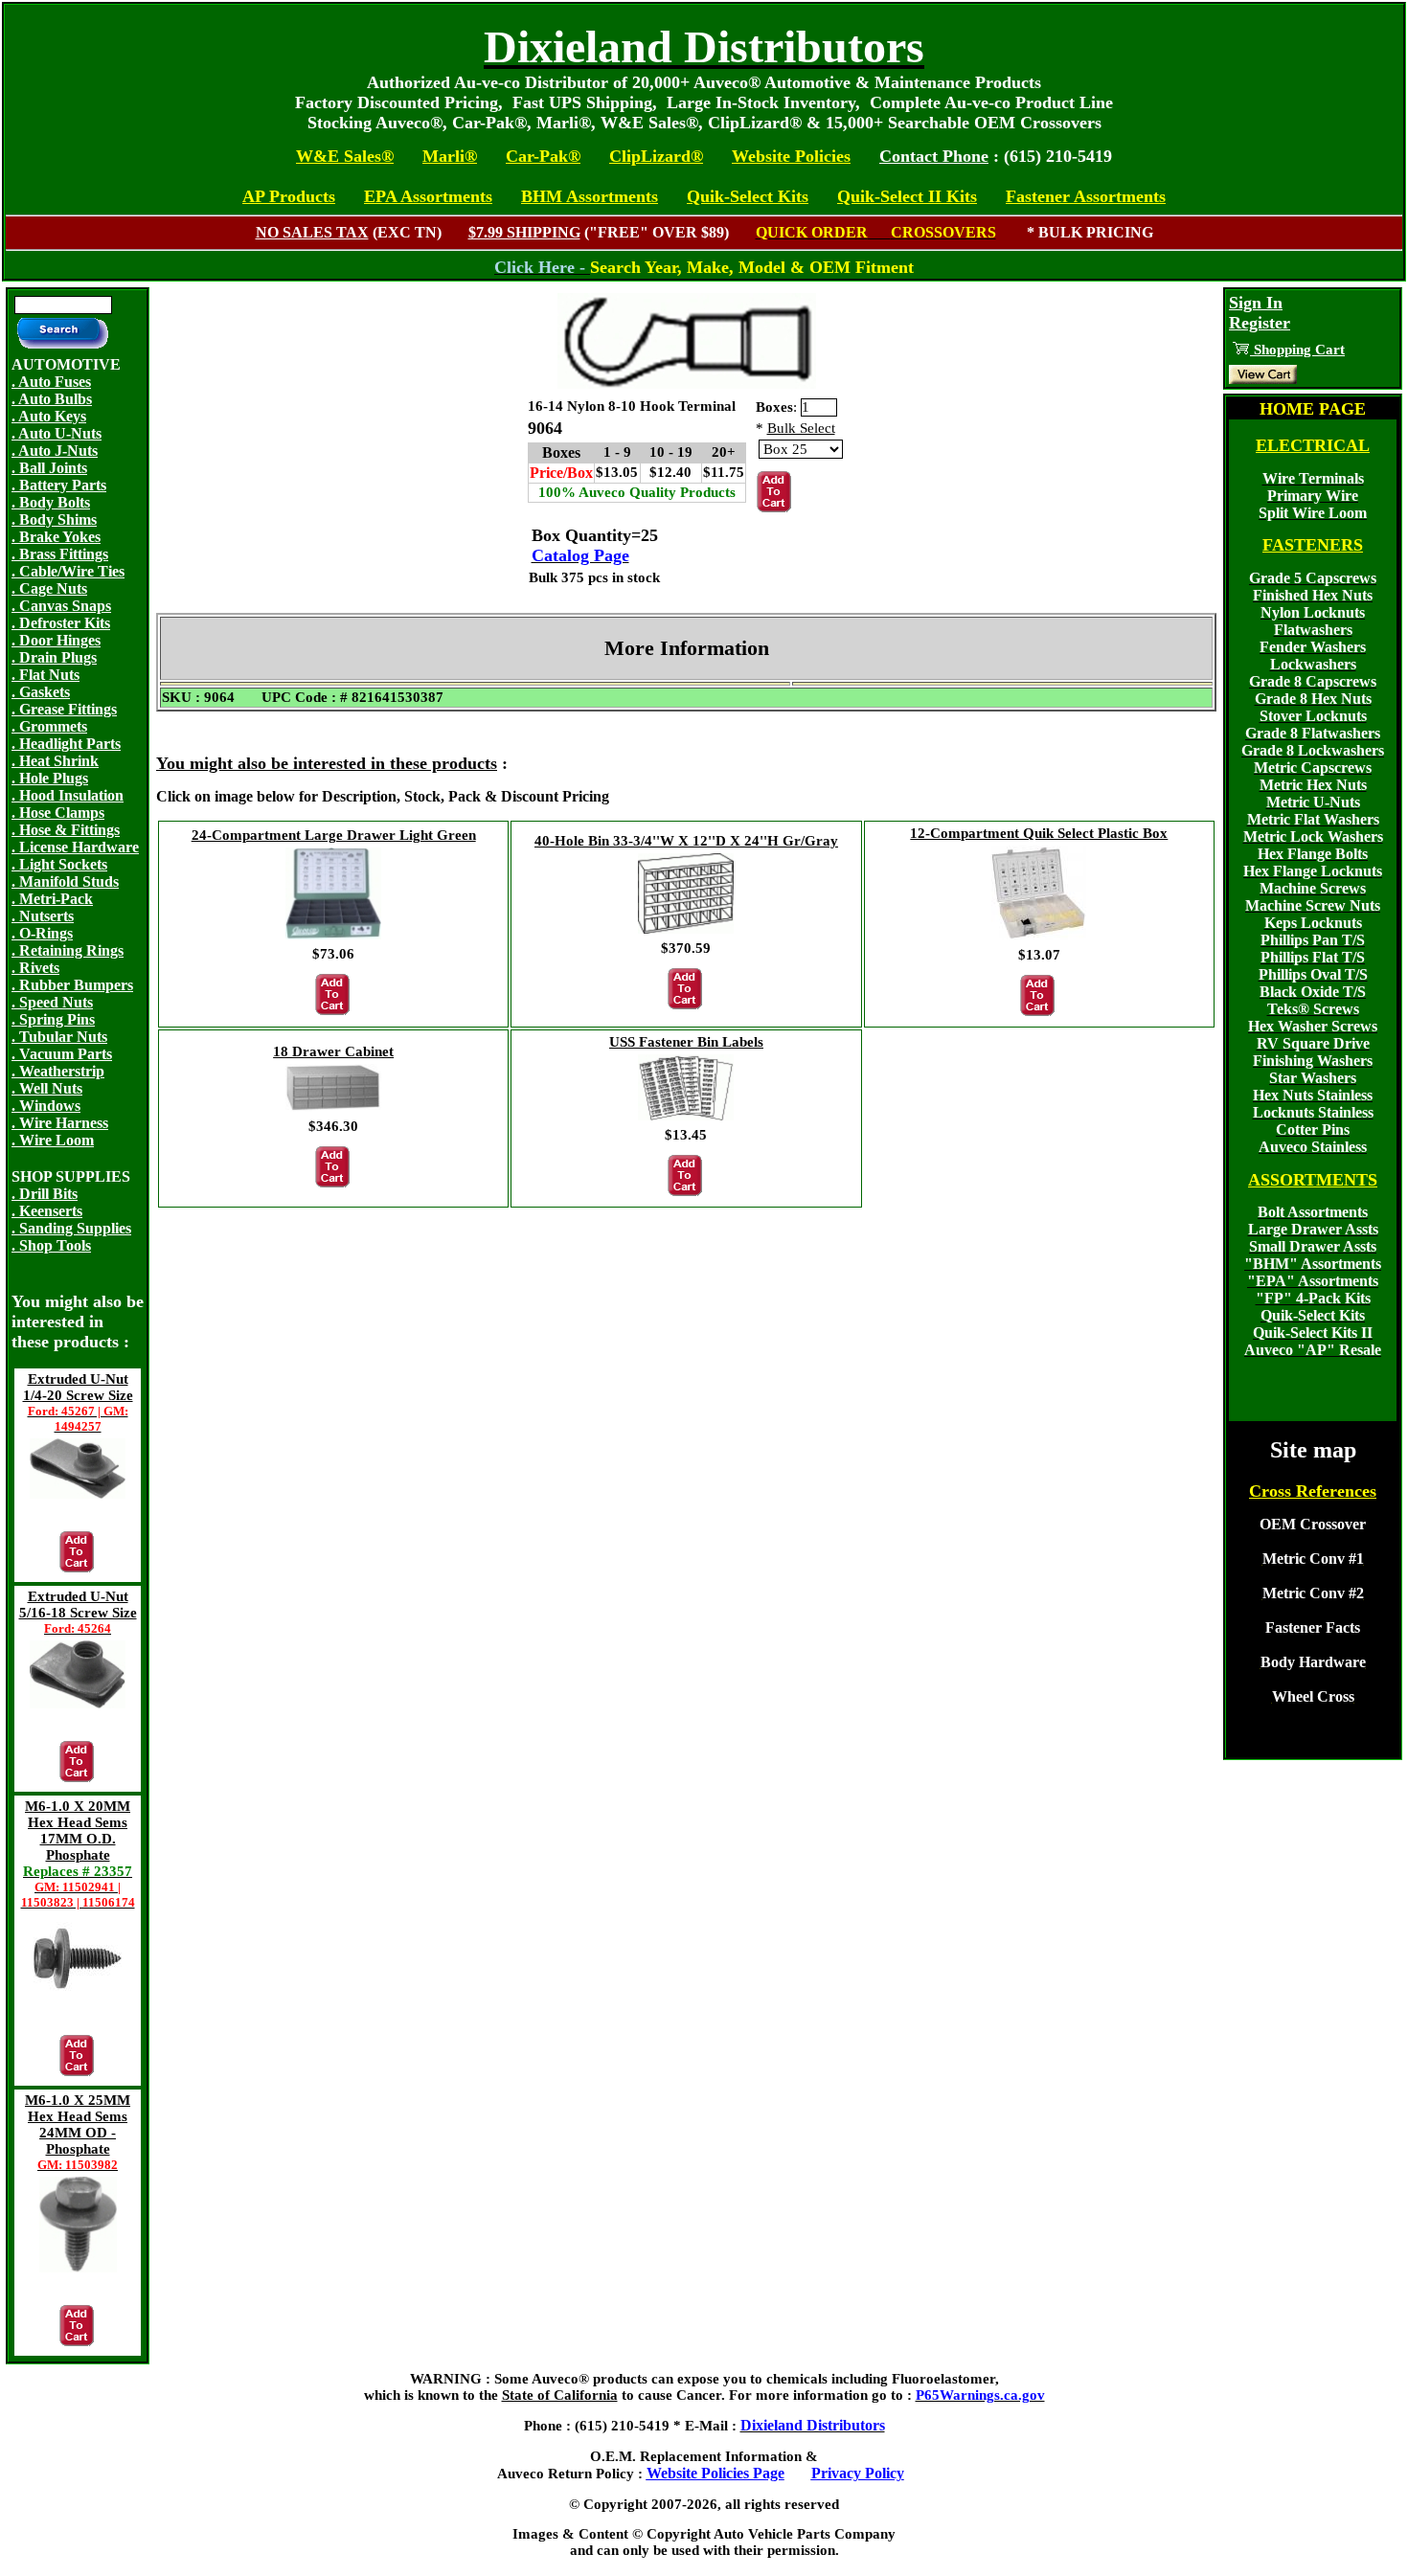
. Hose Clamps (58, 813)
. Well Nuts (47, 1088)
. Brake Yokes (56, 537)
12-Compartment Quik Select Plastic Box (1039, 833)
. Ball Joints (49, 468)
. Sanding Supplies (71, 1228)
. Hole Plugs (50, 778)
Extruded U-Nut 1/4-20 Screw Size (78, 1402)
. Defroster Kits (61, 623)
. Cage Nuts (49, 588)
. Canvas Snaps (61, 606)
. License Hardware (75, 847)
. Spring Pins (53, 1019)
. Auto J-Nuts (55, 451)
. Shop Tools (51, 1245)
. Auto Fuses (51, 382)
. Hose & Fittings (66, 830)
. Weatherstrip (58, 1071)
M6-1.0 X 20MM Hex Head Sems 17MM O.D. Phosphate (78, 1854)
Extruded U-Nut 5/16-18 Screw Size (78, 1612)
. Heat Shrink (55, 761)
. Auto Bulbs (52, 399)
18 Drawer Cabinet (333, 1051)
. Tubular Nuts (59, 1037)
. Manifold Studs (65, 881)
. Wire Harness (60, 1123)
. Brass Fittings (60, 554)
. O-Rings (42, 933)
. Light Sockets (59, 864)
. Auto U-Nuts (57, 433)
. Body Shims (54, 520)
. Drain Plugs (54, 657)
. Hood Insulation (68, 795)
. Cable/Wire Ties (68, 571)
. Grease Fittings (64, 709)
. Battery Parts (59, 485)
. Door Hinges (56, 640)
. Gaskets (41, 692)
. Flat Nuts (45, 675)
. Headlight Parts (66, 744)
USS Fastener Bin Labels (686, 1042)
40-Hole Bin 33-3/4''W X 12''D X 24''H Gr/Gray (686, 841)
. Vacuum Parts (62, 1054)
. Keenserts (47, 1211)
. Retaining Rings (68, 950)
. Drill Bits (45, 1194)
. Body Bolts (51, 502)
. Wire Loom (53, 1140)
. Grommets (49, 726)
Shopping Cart (1297, 350)
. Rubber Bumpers (72, 985)
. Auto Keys (49, 416)
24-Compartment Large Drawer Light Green (334, 835)
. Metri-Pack (52, 899)
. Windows (46, 1106)
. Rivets (35, 968)
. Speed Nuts (52, 1002)
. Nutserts (43, 916)
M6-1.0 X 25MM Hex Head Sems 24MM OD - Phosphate (78, 2132)
